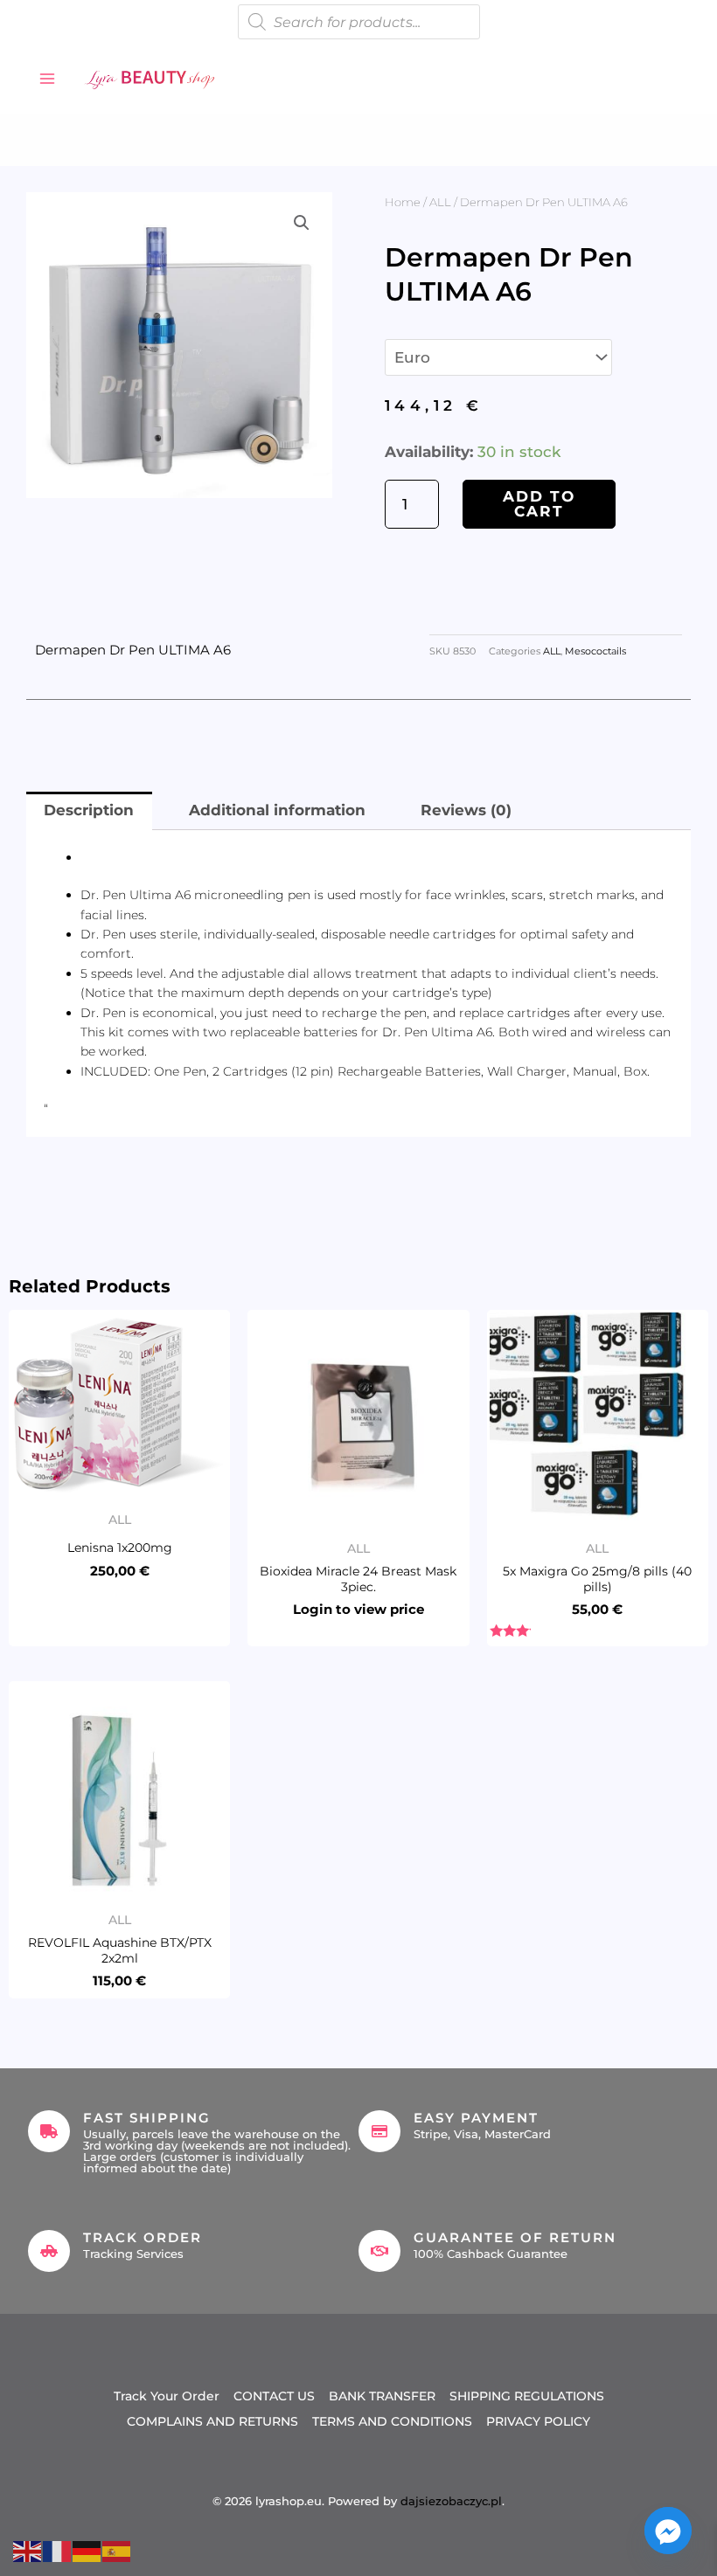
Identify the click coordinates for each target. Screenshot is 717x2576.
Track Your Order (167, 2396)
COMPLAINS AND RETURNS (212, 2421)
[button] (302, 223)
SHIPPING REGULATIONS (527, 2396)
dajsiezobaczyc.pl (451, 2501)
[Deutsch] (87, 2550)
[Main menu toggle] (47, 79)
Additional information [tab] (277, 810)
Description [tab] (89, 810)
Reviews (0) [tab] (466, 810)
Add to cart (539, 504)
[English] (28, 2550)
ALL (440, 202)
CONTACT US (274, 2396)
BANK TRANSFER (382, 2396)
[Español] (117, 2550)
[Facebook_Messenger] (668, 2531)
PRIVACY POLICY (538, 2421)
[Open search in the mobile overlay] (359, 22)
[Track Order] (49, 2251)
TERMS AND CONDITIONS (392, 2421)
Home (403, 202)
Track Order (143, 2237)
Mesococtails (595, 651)
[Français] (58, 2550)
